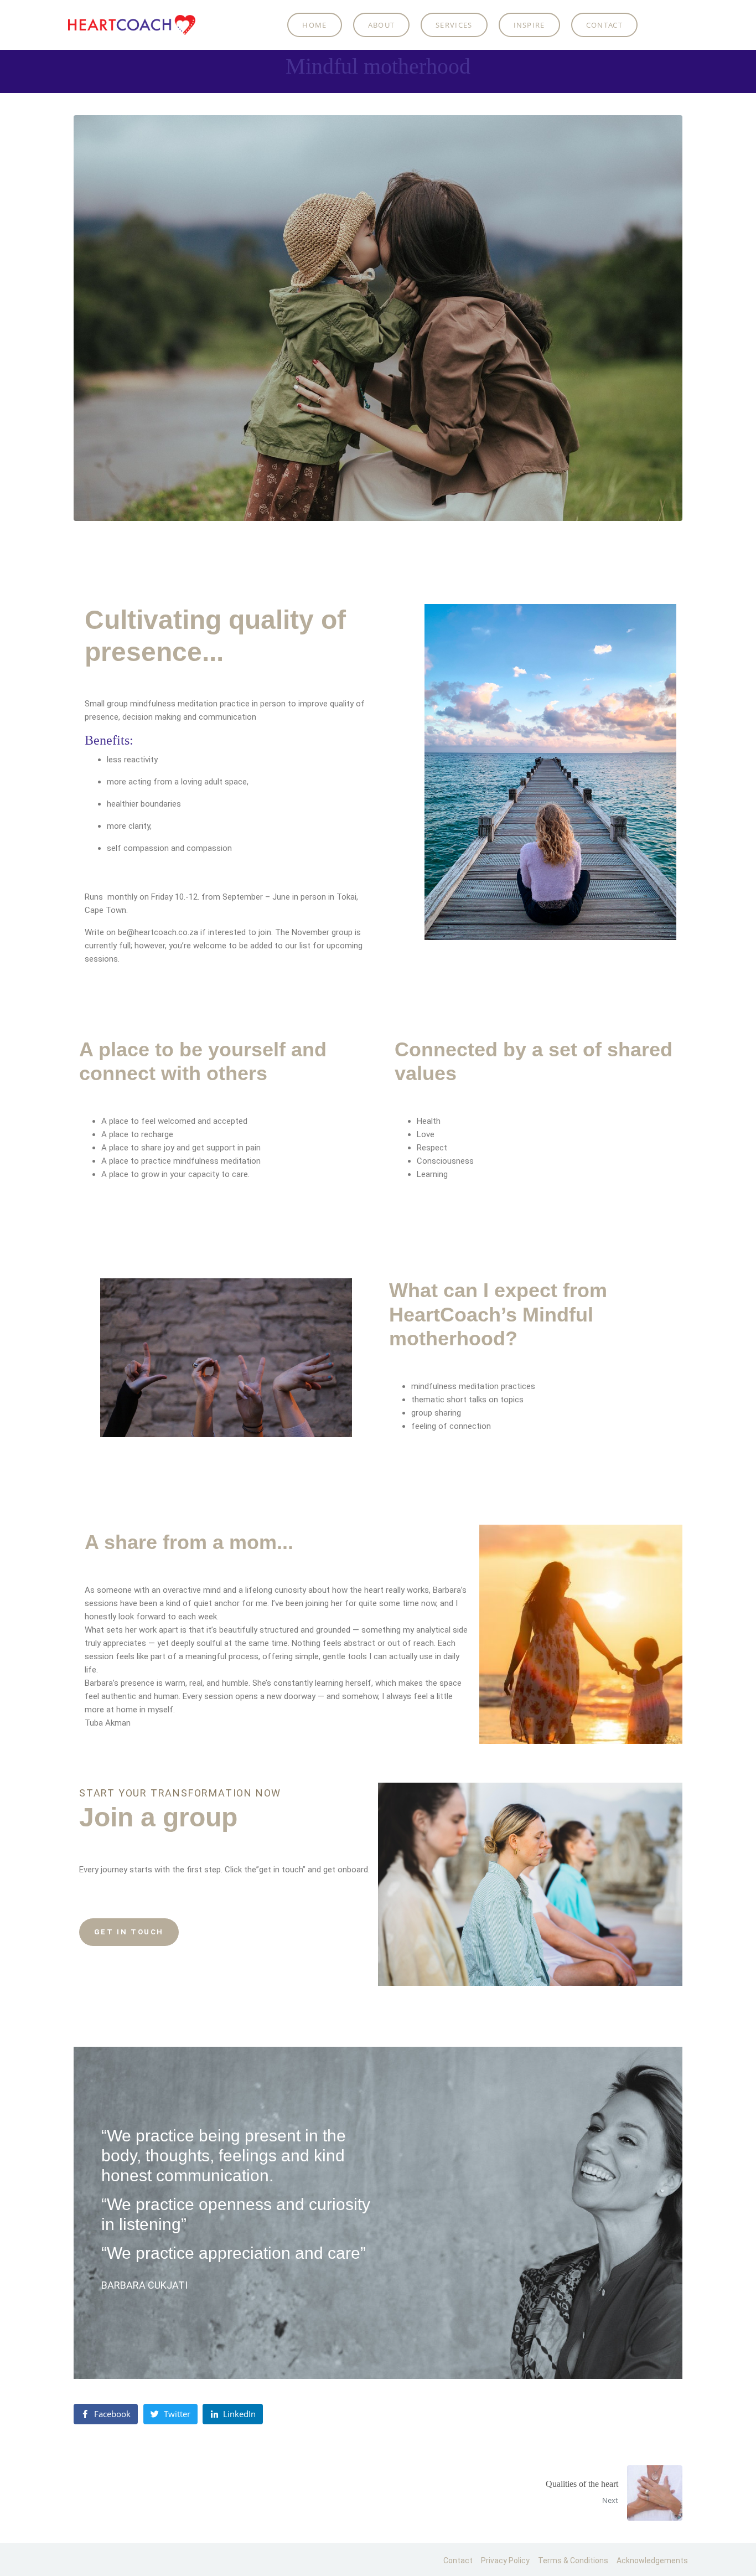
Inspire (529, 25)
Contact (604, 25)
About (382, 25)
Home (314, 25)
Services (454, 25)
